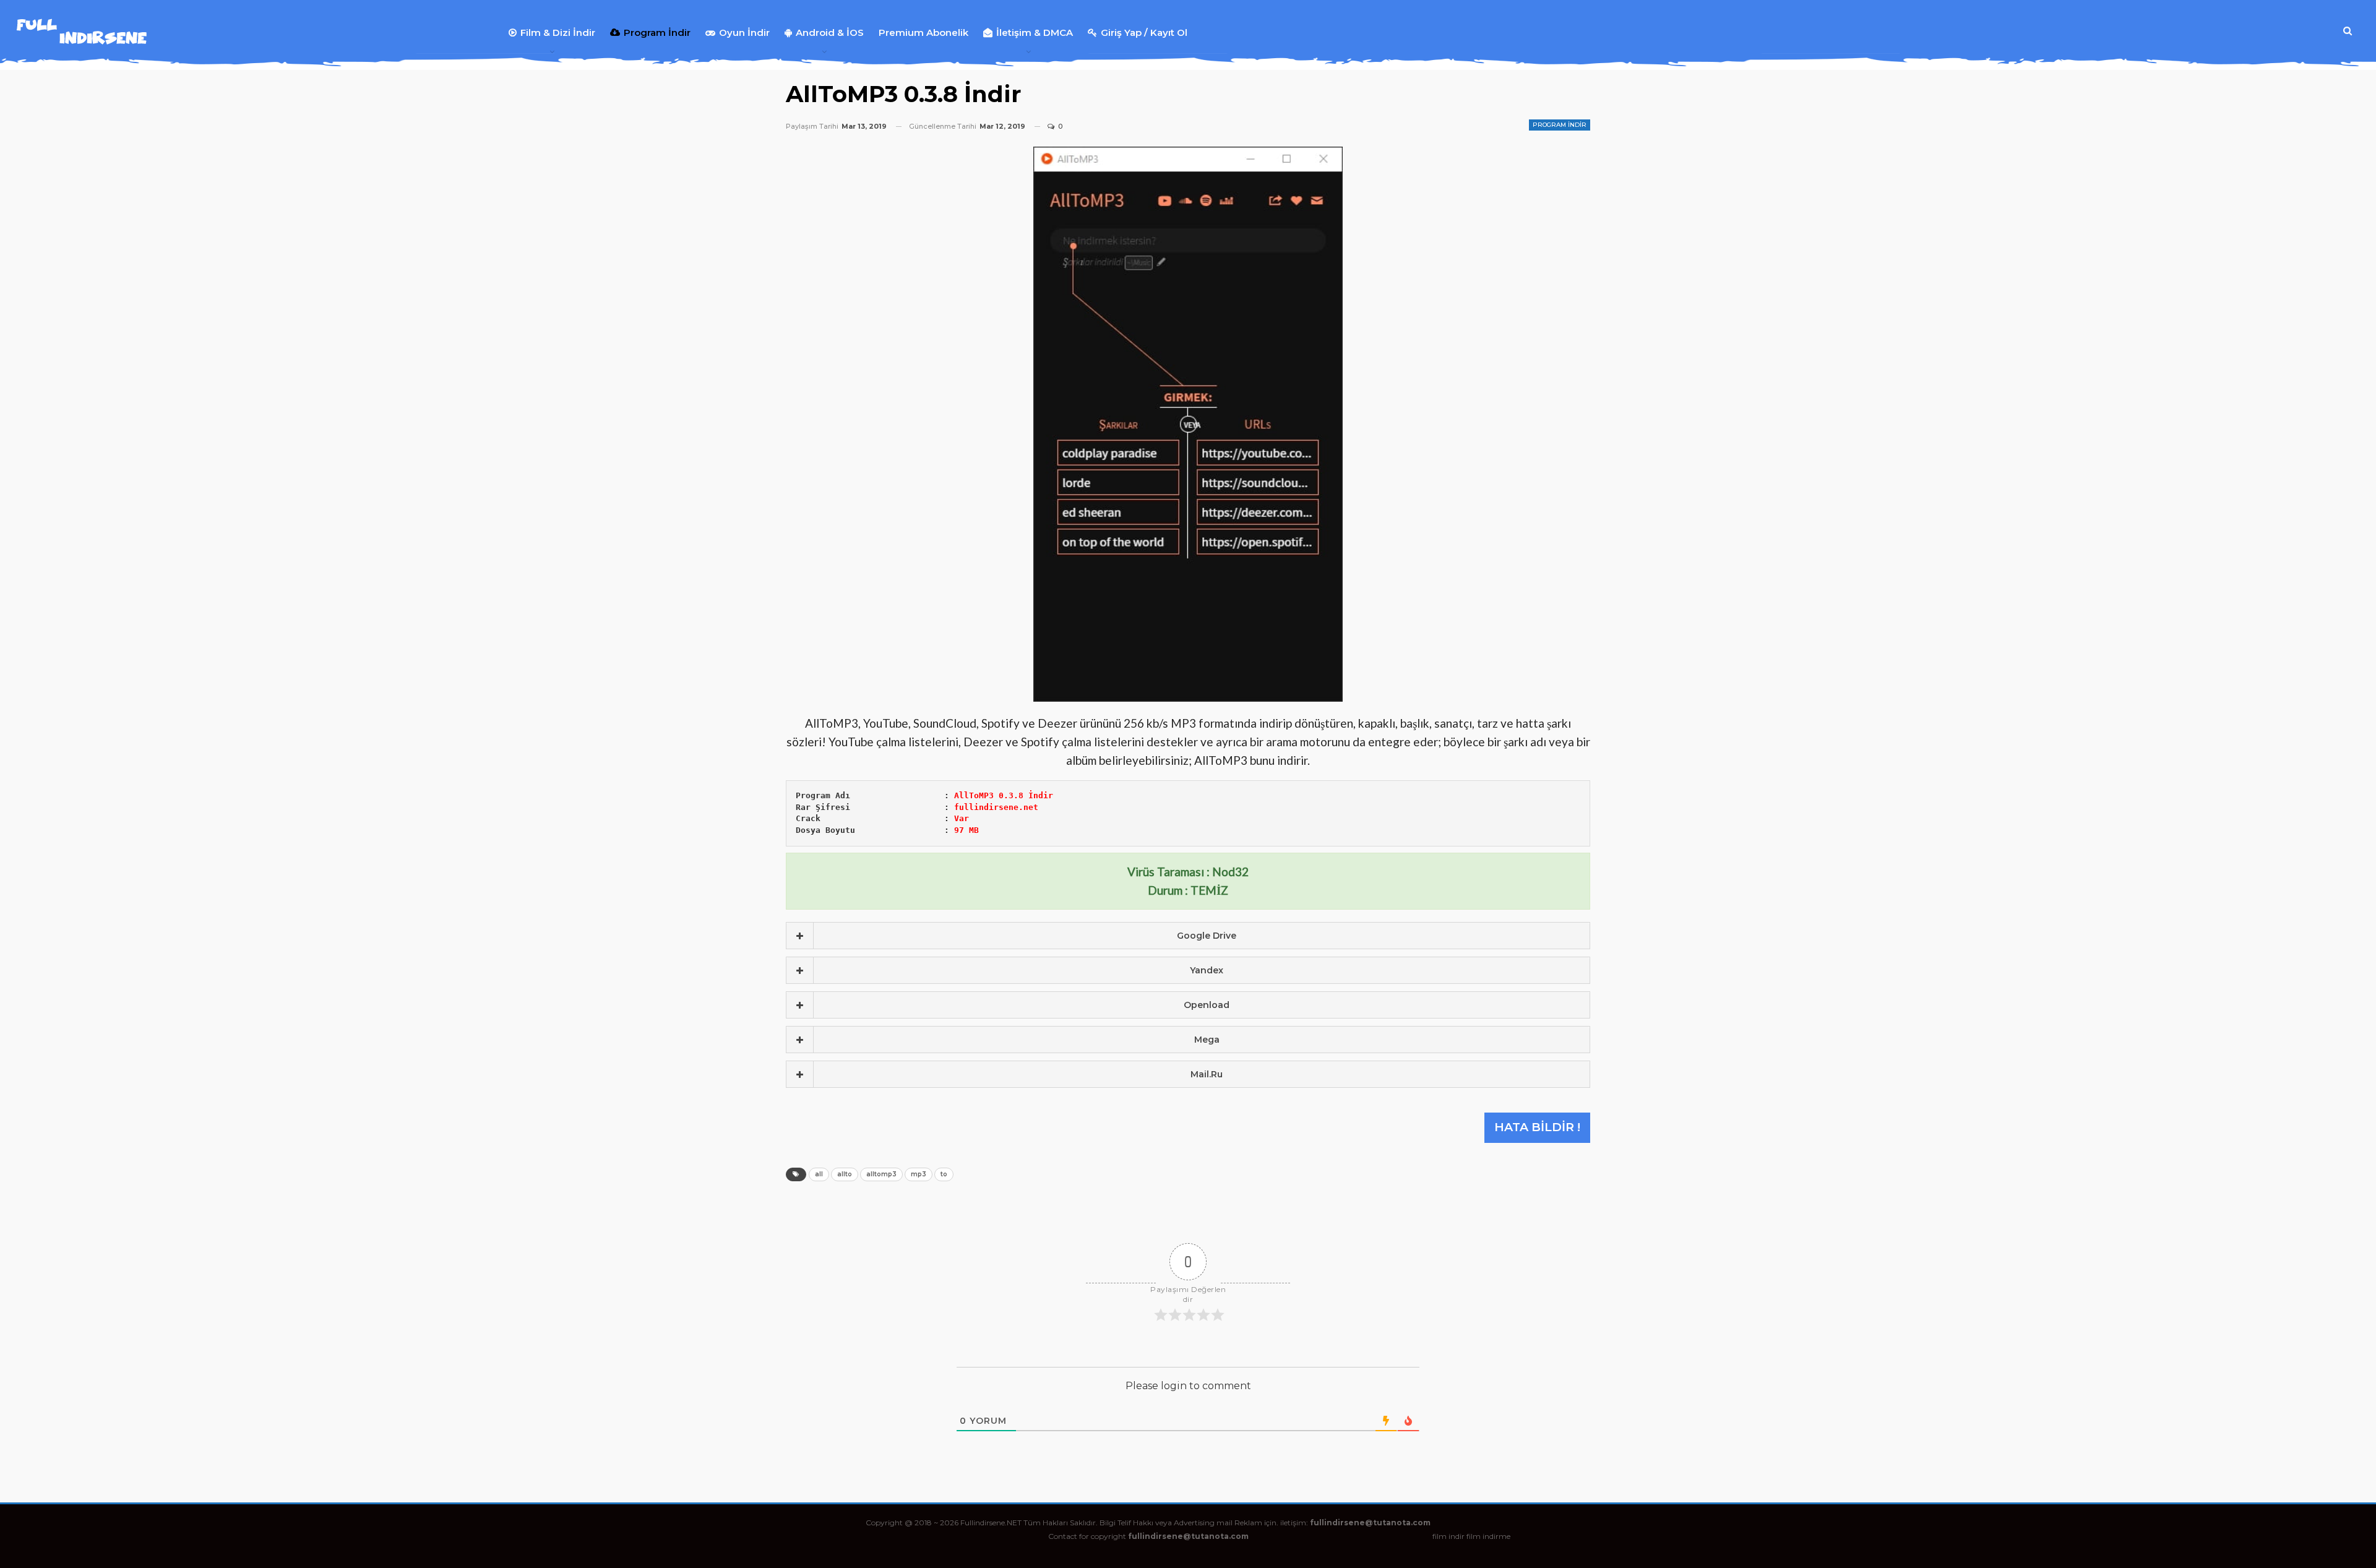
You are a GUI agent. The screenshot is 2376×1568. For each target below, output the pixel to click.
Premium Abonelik (923, 32)
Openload (1207, 1005)
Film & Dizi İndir (558, 32)
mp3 (919, 1174)
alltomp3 (881, 1174)
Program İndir (657, 32)
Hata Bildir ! (1537, 1127)
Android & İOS (830, 32)
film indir (1448, 1536)
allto (845, 1174)
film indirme (1488, 1536)
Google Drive (1207, 936)
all (819, 1174)
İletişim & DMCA (1035, 32)
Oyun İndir (744, 32)
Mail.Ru (1207, 1074)
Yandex (1207, 970)
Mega (1207, 1040)
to (944, 1174)
